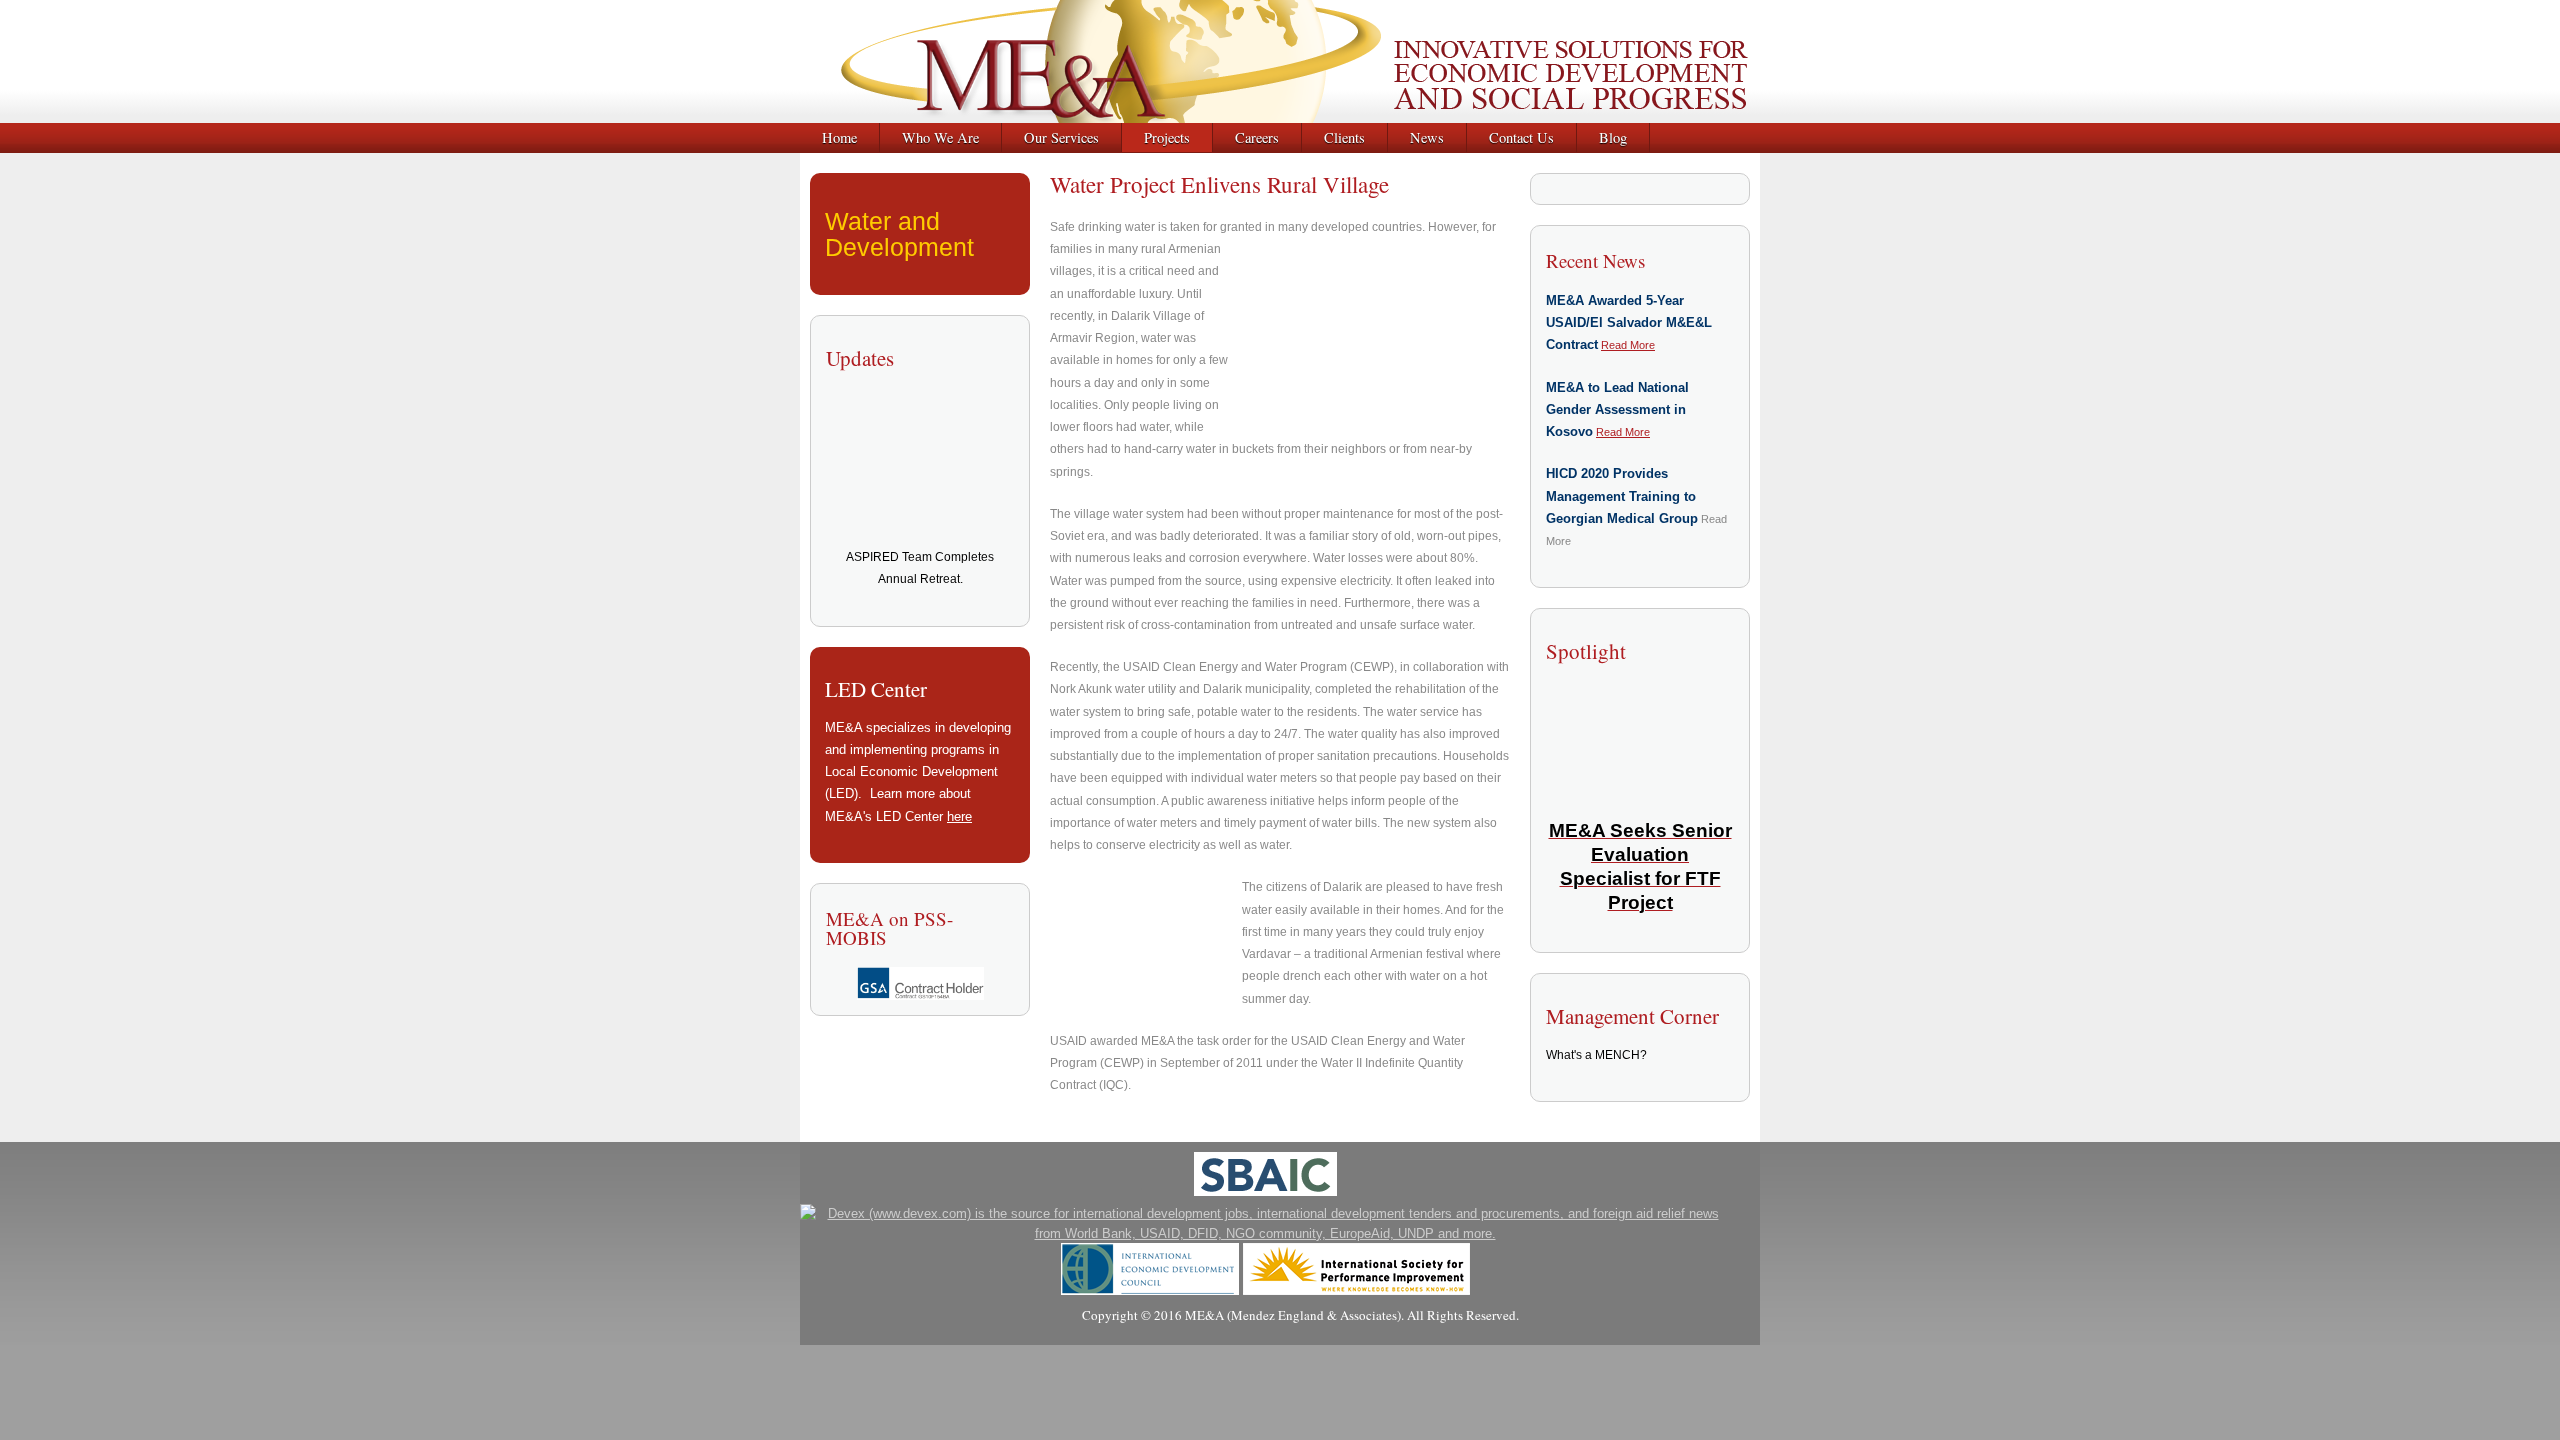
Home (839, 137)
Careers (1257, 137)
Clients (1344, 137)
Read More (1628, 345)
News (1427, 137)
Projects (1167, 137)
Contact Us (1521, 137)
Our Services (1061, 137)
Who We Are (940, 137)
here (959, 816)
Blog (1613, 137)
